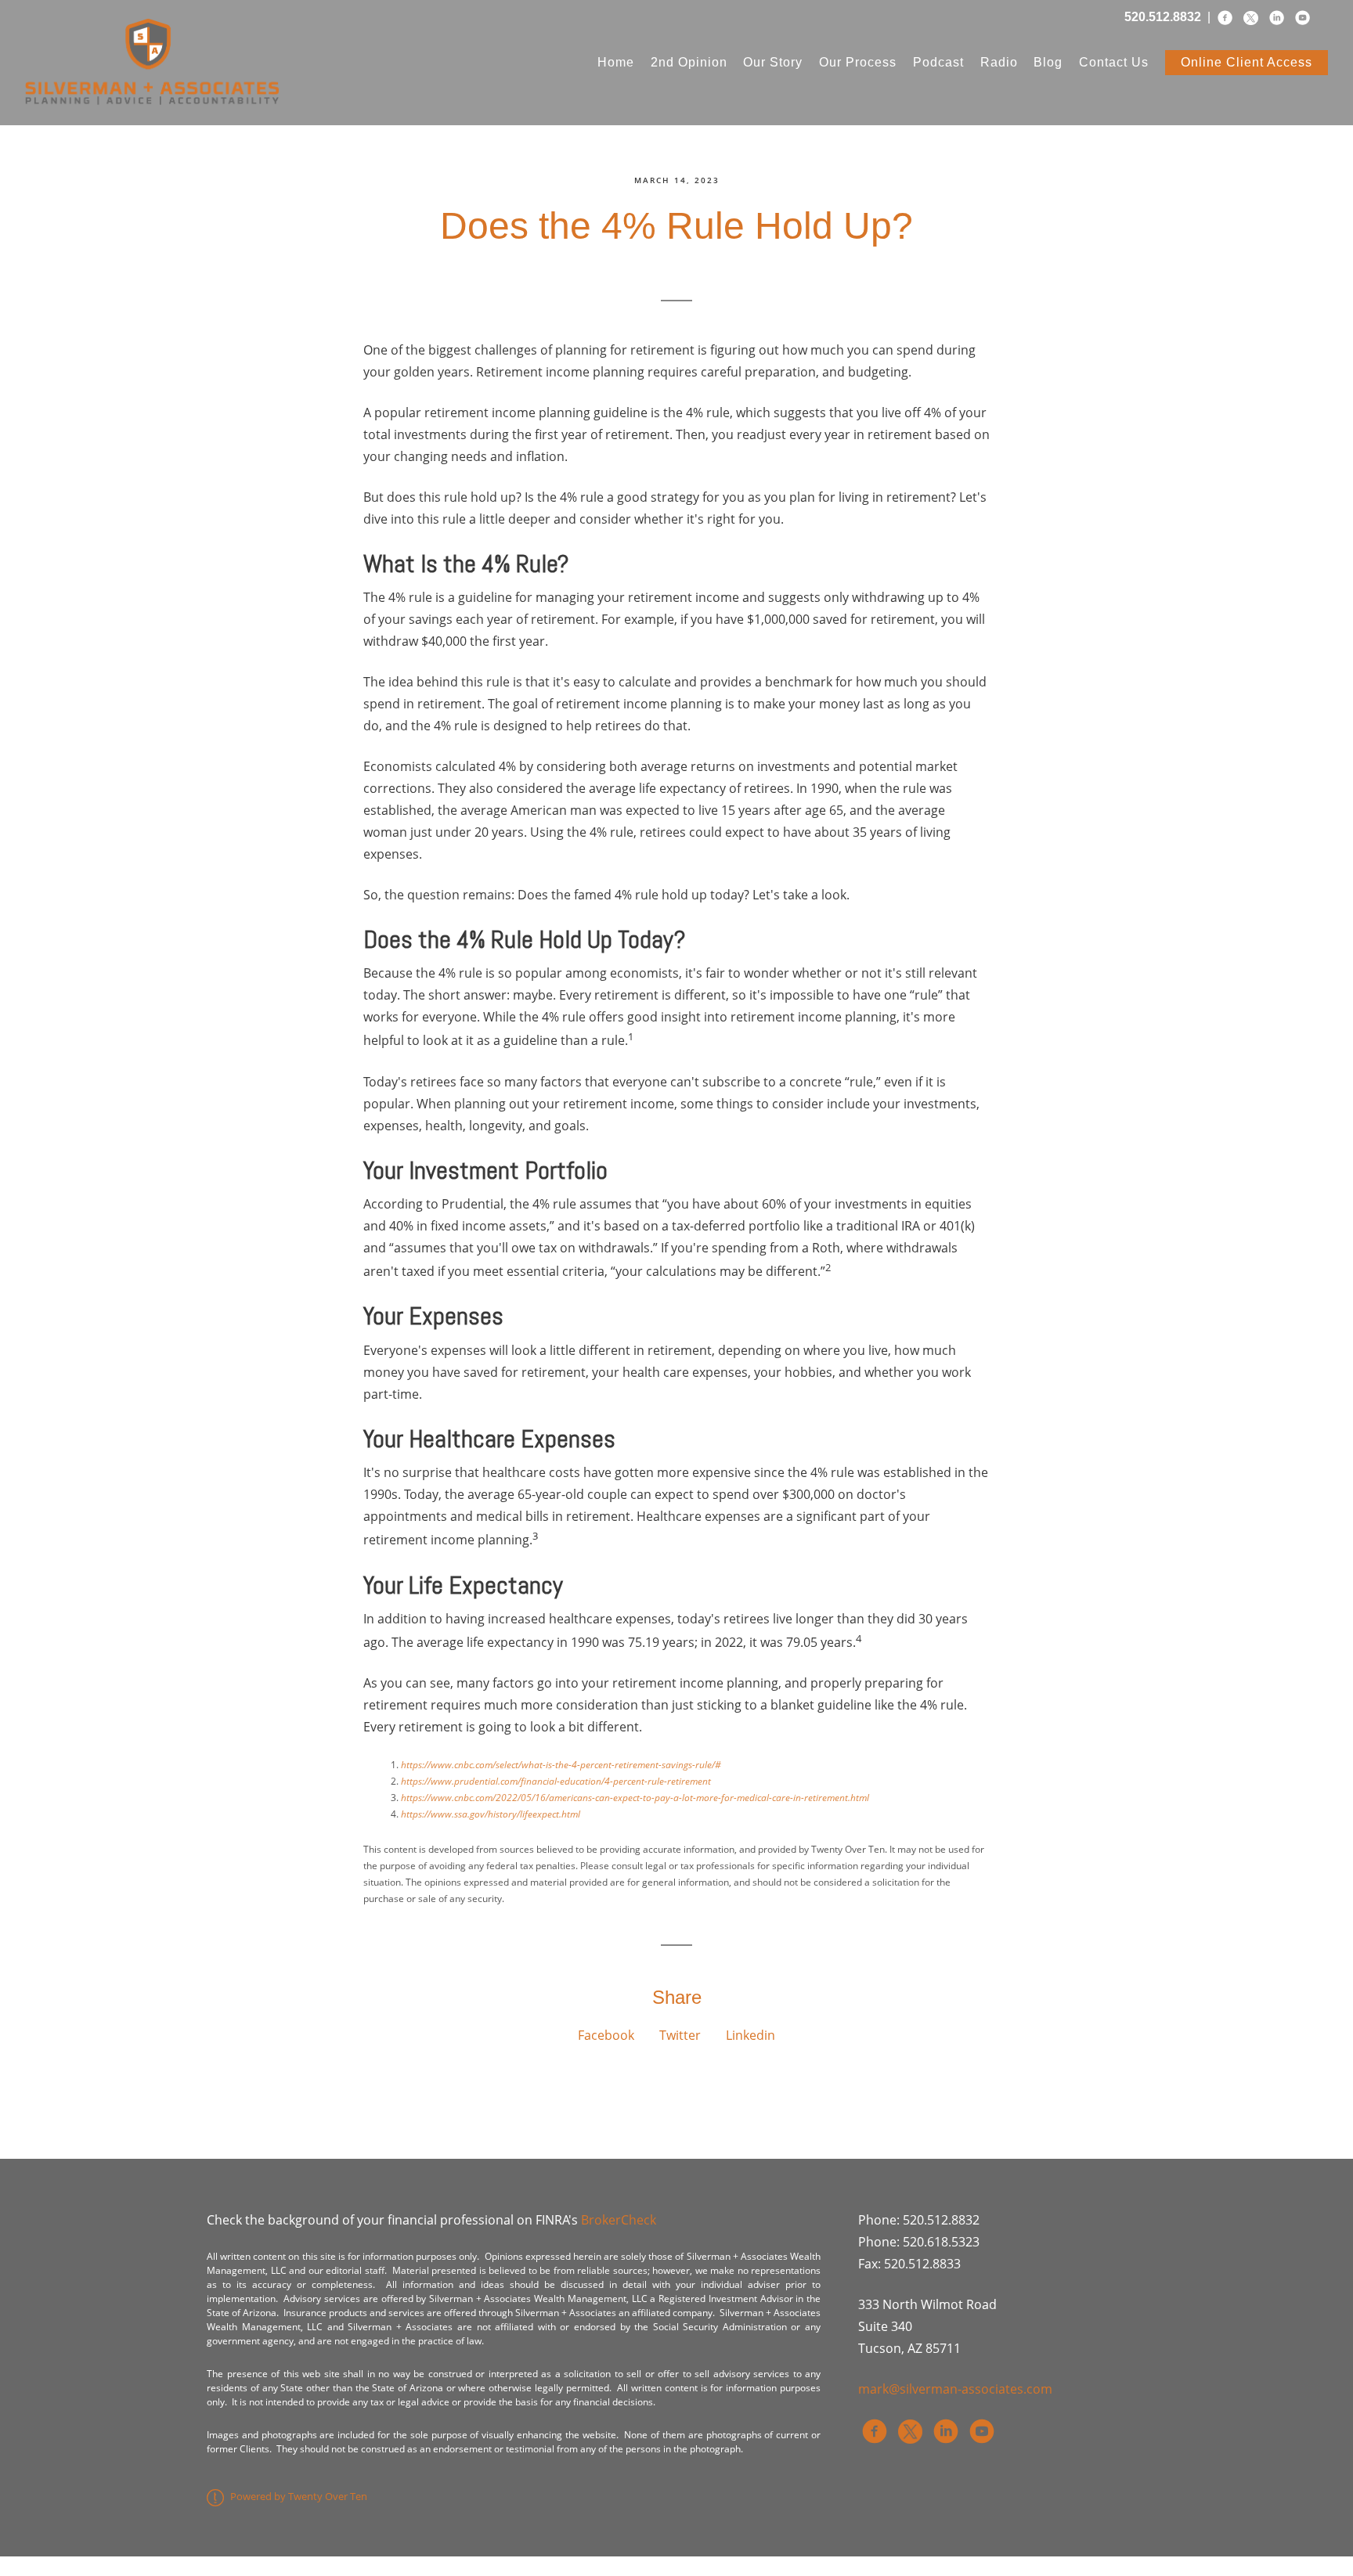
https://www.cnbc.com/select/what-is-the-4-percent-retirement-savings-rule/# (561, 1765)
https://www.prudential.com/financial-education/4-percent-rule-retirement (556, 1781)
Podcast (938, 62)
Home (616, 62)
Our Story (773, 62)
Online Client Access (1247, 62)
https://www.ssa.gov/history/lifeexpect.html (491, 1814)
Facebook (606, 2035)
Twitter (680, 2035)
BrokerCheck (619, 2220)
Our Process (858, 62)
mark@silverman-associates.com (955, 2389)
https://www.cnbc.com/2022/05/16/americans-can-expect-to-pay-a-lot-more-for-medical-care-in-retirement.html (635, 1798)
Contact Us (1114, 62)
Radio (999, 62)
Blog (1048, 62)
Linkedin (750, 2035)
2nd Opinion (689, 62)
